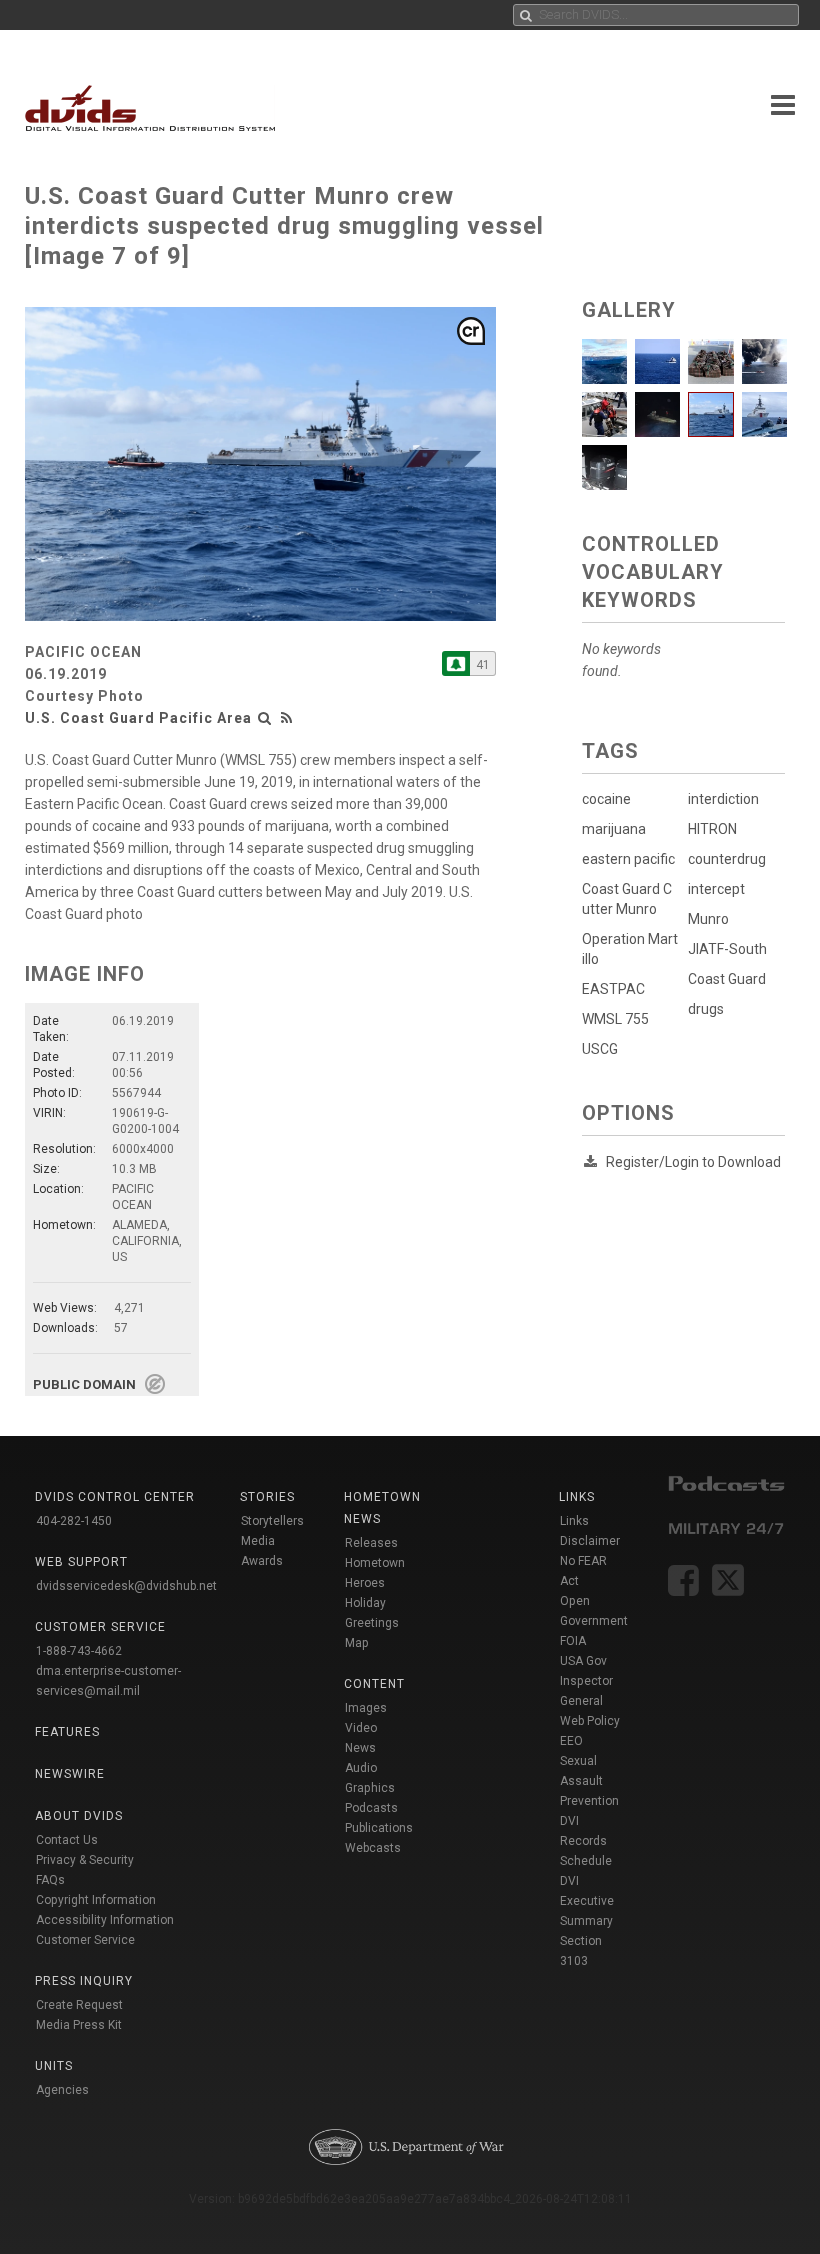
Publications (379, 1828)
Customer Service (85, 1940)
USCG (600, 1049)
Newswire (70, 1774)
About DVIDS (79, 1816)
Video (361, 1728)
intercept (716, 889)
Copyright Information (96, 1900)
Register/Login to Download (693, 1162)
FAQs (50, 1880)
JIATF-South (727, 949)
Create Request (79, 2005)
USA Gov (583, 1661)
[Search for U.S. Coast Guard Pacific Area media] (265, 718)
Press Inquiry (84, 1981)
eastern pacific (628, 859)
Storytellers (272, 1521)
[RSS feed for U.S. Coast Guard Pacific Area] (287, 718)
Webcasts (373, 1848)
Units (54, 2066)
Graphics (370, 1788)
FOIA (573, 1641)
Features (67, 1732)
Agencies (62, 2090)
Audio (361, 1768)
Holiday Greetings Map (372, 1623)
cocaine (606, 799)
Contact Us (67, 1840)
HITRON (712, 829)
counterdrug (727, 859)
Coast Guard (727, 979)
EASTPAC (613, 989)
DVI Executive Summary (587, 1901)
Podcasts (371, 1808)
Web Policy (590, 1721)
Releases (371, 1543)
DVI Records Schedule (586, 1841)
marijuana (614, 829)
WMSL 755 (615, 1019)
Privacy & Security (85, 1860)
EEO (571, 1741)
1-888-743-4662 (79, 1651)
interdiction (723, 799)
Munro (708, 919)
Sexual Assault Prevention (589, 1781)
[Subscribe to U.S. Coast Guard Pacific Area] (456, 663)
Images (366, 1708)
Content (374, 1684)
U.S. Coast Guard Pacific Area (138, 718)
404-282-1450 (74, 1521)
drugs (706, 1009)
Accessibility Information (105, 1920)
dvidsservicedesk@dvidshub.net (126, 1586)
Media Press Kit (79, 2025)
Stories (267, 1497)
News (360, 1748)
